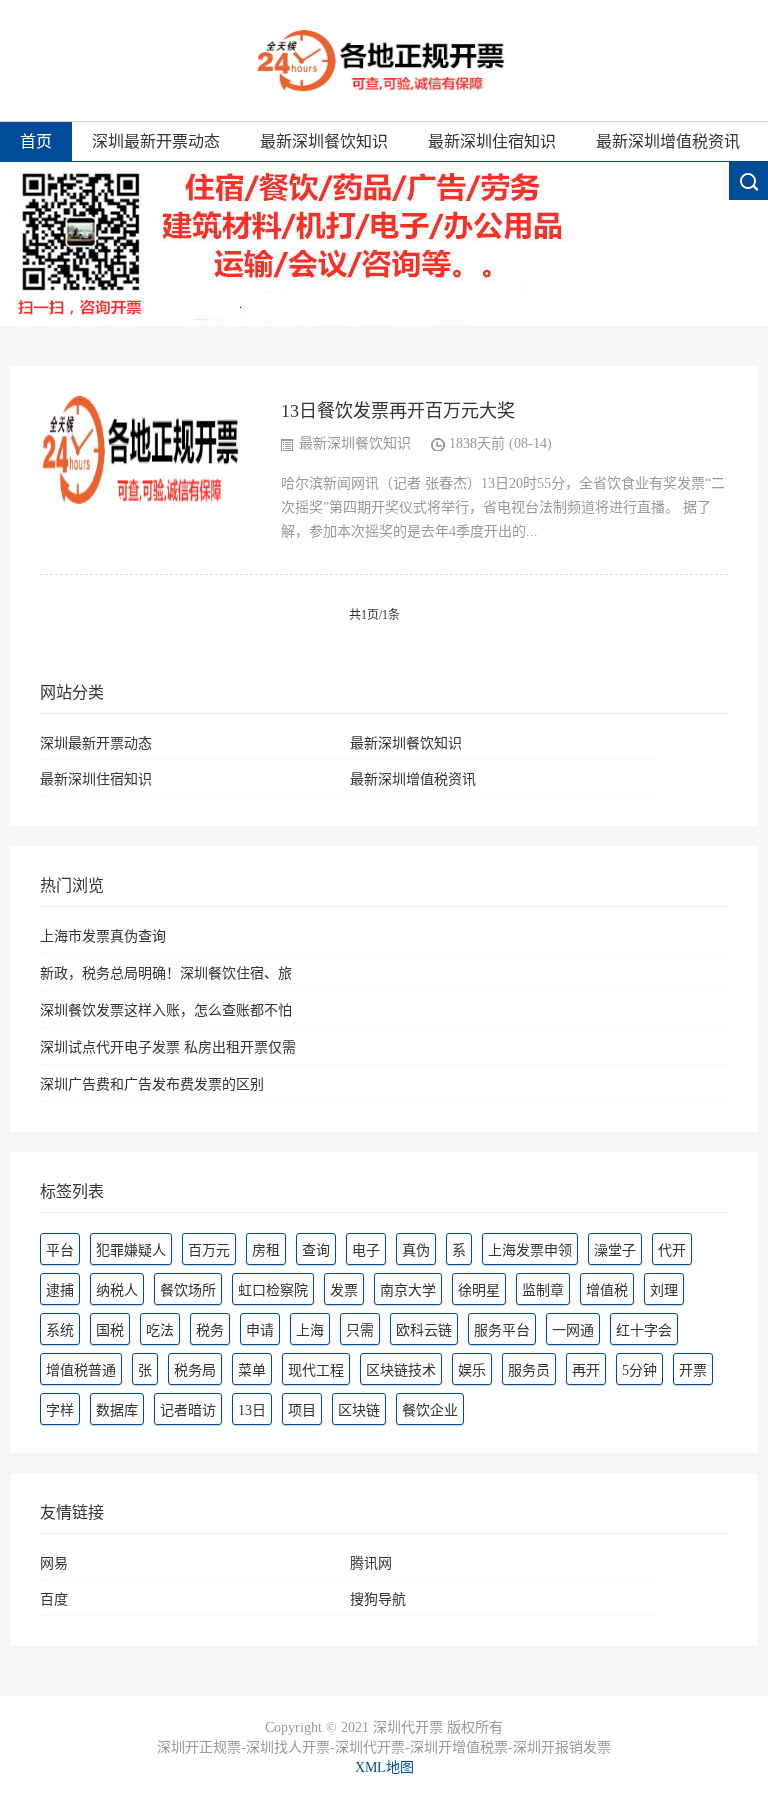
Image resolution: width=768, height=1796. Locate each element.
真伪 (416, 1250)
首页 (36, 141)
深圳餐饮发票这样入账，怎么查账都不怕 (166, 1010)
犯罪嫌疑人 (131, 1250)
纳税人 (117, 1290)
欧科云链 (424, 1330)
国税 (110, 1330)
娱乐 (472, 1370)
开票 (693, 1370)
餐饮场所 (188, 1290)
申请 (260, 1330)
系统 (60, 1330)
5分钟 (639, 1370)
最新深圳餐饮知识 (324, 141)
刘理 (664, 1290)
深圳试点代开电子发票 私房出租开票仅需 (168, 1047)
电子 (366, 1250)
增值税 (607, 1290)
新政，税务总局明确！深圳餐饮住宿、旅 (166, 973)
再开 (586, 1370)
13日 (252, 1410)
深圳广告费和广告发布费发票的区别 (152, 1084)
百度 (54, 1599)
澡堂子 (615, 1250)
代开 (672, 1250)
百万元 (209, 1250)
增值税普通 (81, 1370)
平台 (60, 1250)
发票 (344, 1290)
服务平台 (502, 1330)
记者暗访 (188, 1410)
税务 (210, 1330)
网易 (54, 1563)
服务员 (529, 1370)
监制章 (543, 1290)
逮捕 (60, 1290)
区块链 (359, 1410)
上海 (310, 1330)
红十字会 (644, 1330)
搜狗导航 (378, 1599)
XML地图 (384, 1767)
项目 (302, 1410)
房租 (266, 1250)
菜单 (252, 1370)
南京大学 (408, 1290)
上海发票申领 (530, 1250)
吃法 (160, 1330)
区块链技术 (401, 1370)
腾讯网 (371, 1563)
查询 (316, 1250)
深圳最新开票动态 (156, 141)
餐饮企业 (430, 1410)
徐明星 (479, 1290)
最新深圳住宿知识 (492, 141)
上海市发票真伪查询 (103, 936)
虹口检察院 (273, 1290)
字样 (60, 1410)
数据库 (117, 1410)
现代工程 (316, 1370)
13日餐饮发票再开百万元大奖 (398, 411)
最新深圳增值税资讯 (668, 141)
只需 (360, 1330)
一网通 (573, 1330)
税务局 (195, 1370)
